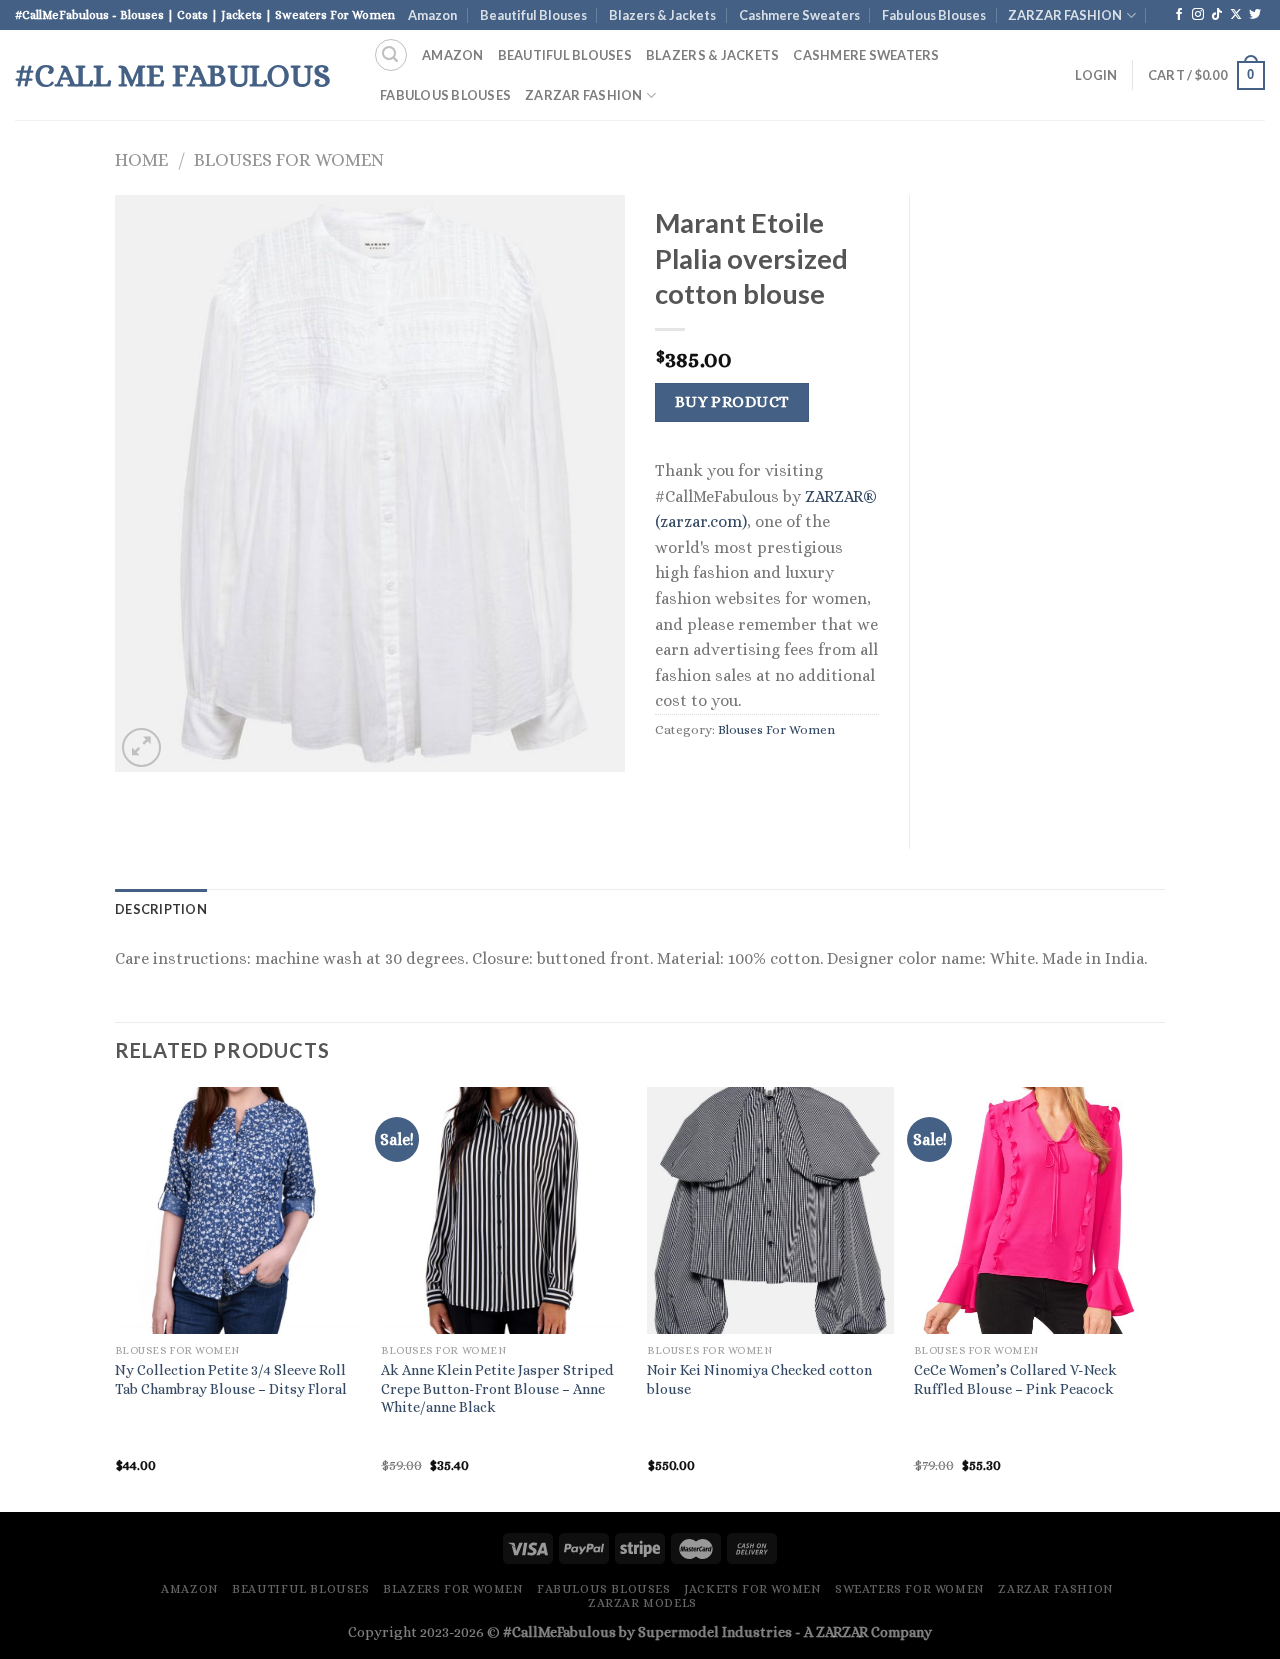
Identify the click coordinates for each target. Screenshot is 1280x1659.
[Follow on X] (1236, 15)
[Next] (1159, 1297)
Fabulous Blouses (934, 15)
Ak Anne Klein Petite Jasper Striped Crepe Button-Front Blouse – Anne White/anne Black (497, 1388)
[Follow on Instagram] (1198, 15)
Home (141, 159)
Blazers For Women (453, 1589)
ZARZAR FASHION (1065, 15)
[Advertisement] (1052, 495)
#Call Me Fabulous (173, 75)
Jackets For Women (752, 1589)
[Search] (391, 55)
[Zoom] (141, 747)
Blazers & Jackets (662, 15)
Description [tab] (161, 909)
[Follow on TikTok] (1217, 15)
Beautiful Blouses (533, 15)
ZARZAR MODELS (642, 1603)
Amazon (432, 15)
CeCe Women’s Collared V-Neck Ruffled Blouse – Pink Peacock (1015, 1379)
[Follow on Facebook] (1179, 15)
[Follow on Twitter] (1255, 15)
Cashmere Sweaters (799, 15)
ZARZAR (842, 1632)
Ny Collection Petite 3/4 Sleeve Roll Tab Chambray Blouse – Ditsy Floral (231, 1379)
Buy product (732, 402)
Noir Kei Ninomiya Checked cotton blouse (759, 1379)
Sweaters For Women (910, 1589)
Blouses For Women (289, 159)
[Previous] (116, 1297)
